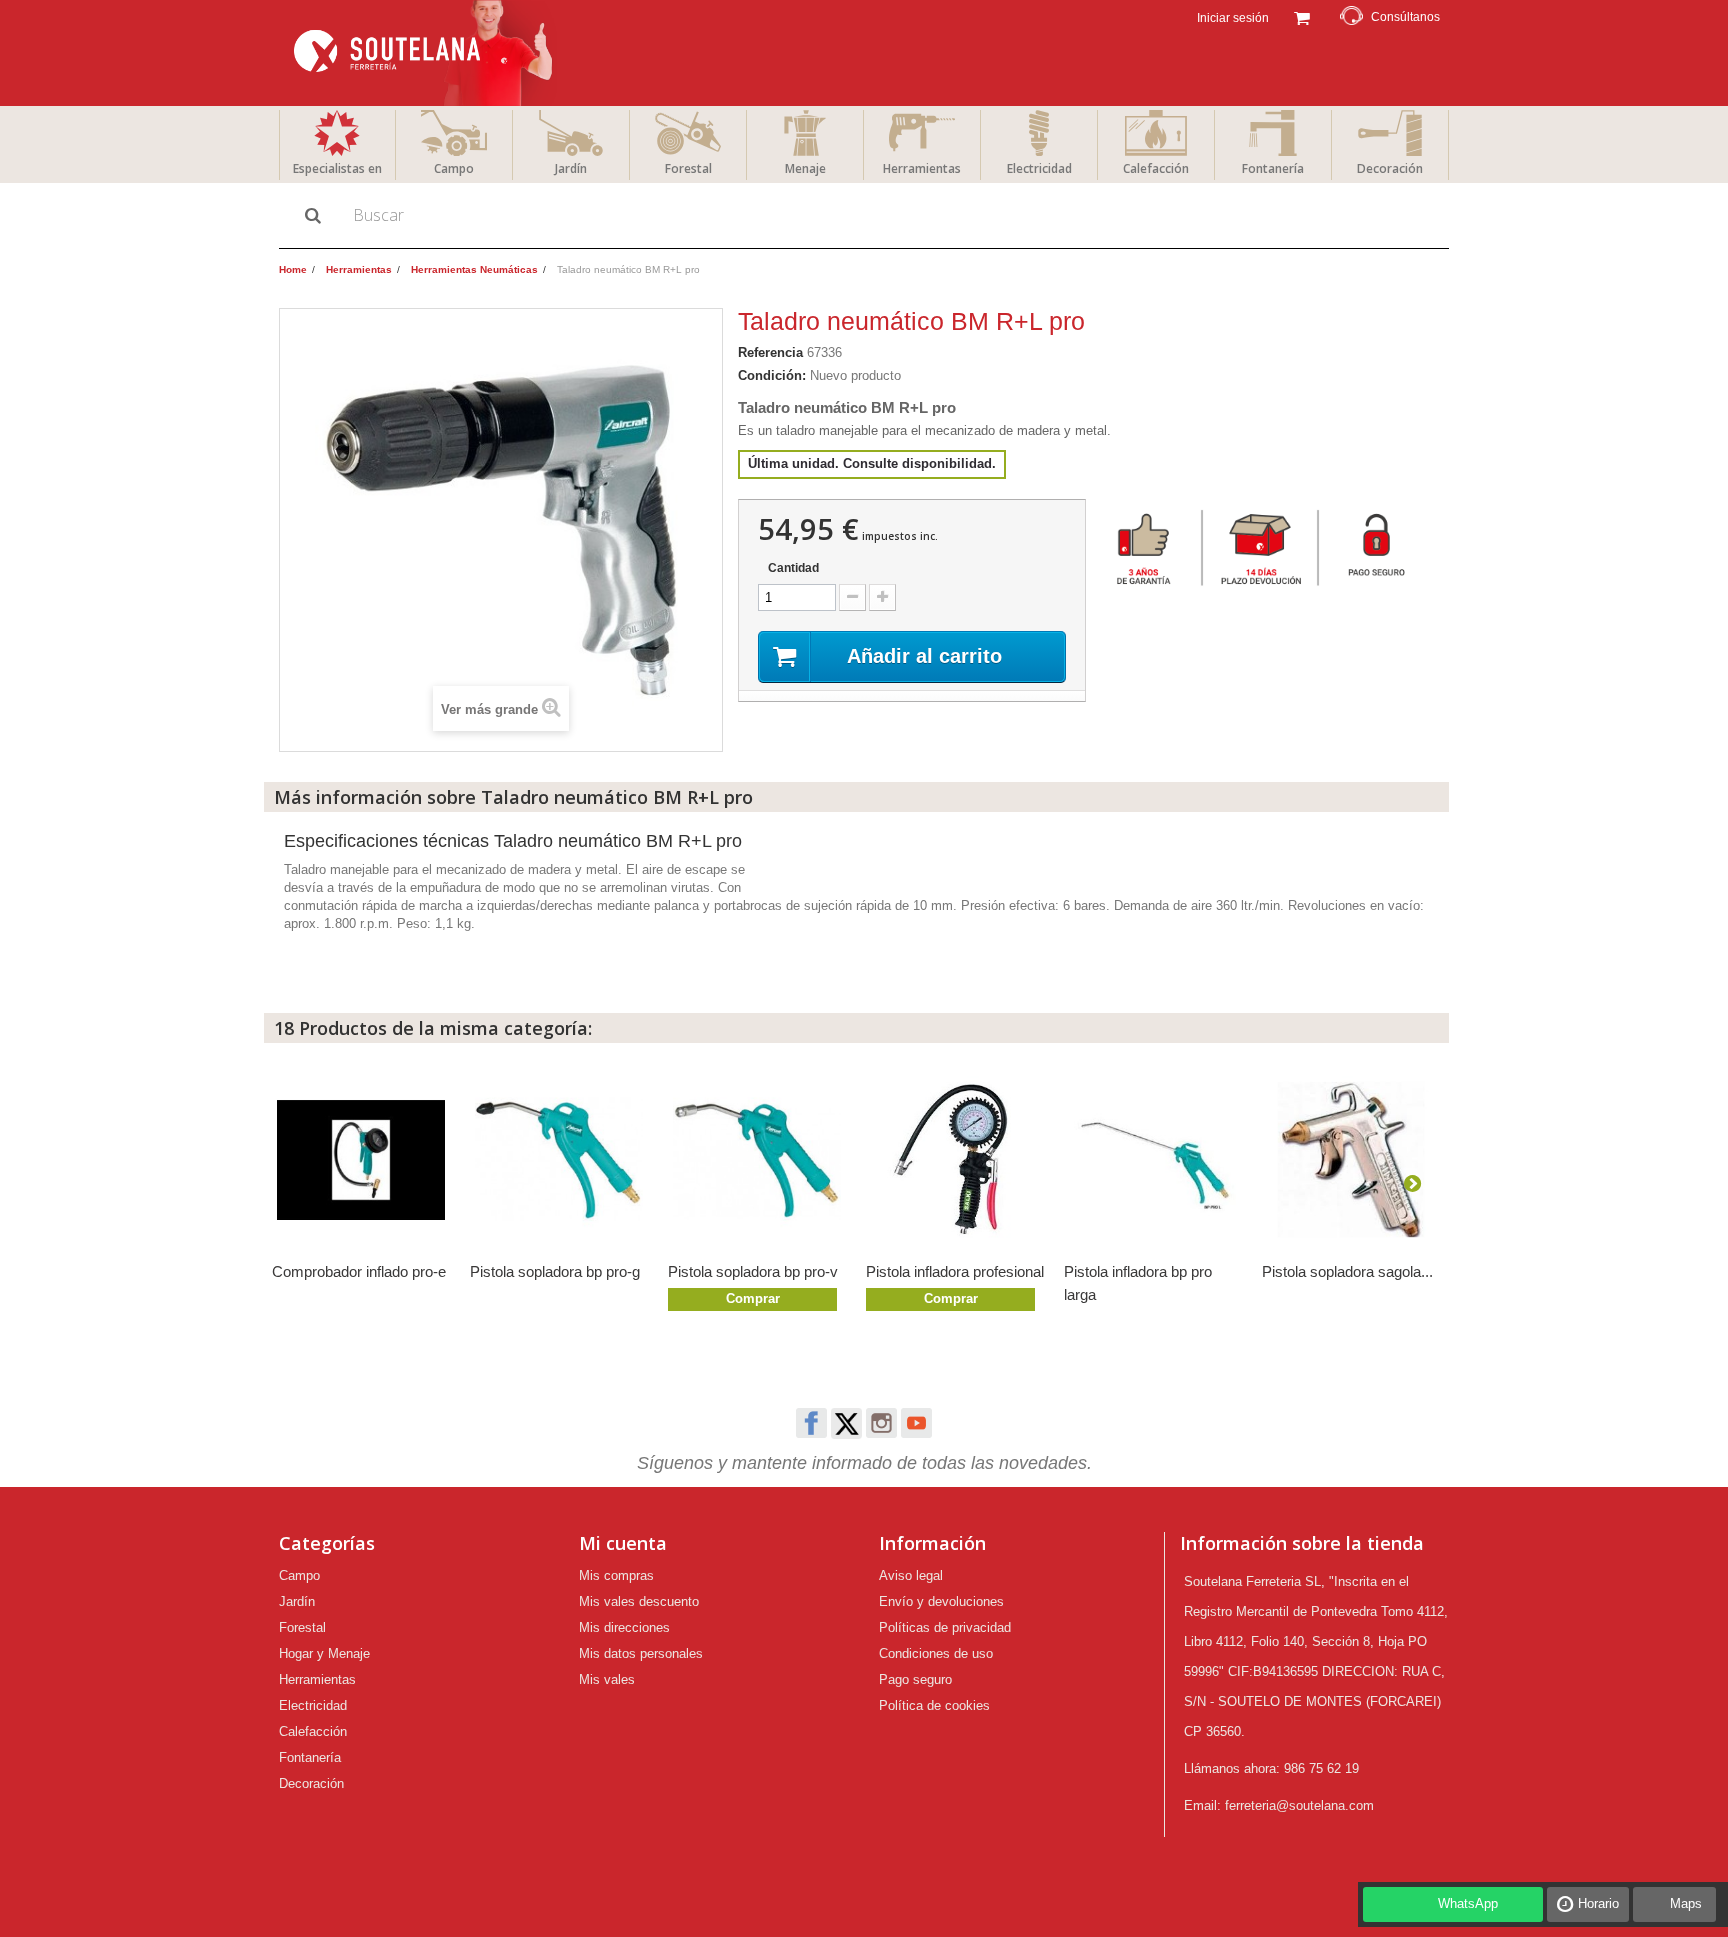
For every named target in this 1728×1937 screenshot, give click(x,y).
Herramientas (922, 168)
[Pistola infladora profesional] (955, 1160)
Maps (1686, 1903)
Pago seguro (915, 1679)
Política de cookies (934, 1705)
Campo (454, 168)
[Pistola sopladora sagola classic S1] (1351, 1160)
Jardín (571, 168)
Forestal (688, 168)
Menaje (805, 168)
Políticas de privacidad (945, 1627)
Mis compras (616, 1575)
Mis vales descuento (639, 1601)
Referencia (770, 352)
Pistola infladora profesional (955, 1271)
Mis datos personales (641, 1653)
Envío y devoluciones (941, 1601)
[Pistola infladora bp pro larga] (1153, 1160)
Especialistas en (337, 168)
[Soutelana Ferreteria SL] (425, 53)
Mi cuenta (623, 1543)
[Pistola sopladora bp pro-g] (559, 1160)
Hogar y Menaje (324, 1653)
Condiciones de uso (936, 1653)
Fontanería (1273, 168)
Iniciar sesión (1231, 18)
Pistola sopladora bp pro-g (555, 1271)
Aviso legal (911, 1575)
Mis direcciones (624, 1627)
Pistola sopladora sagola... (1347, 1271)
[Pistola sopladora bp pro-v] (757, 1160)
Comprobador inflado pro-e (359, 1271)
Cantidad (793, 568)
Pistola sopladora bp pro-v (753, 1271)
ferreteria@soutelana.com (1299, 1805)
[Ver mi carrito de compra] (1301, 16)
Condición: (772, 375)
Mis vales (607, 1679)
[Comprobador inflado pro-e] (361, 1160)
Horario (1598, 1903)
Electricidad (1039, 168)
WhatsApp (1468, 1903)
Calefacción (1156, 168)
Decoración (1390, 168)
